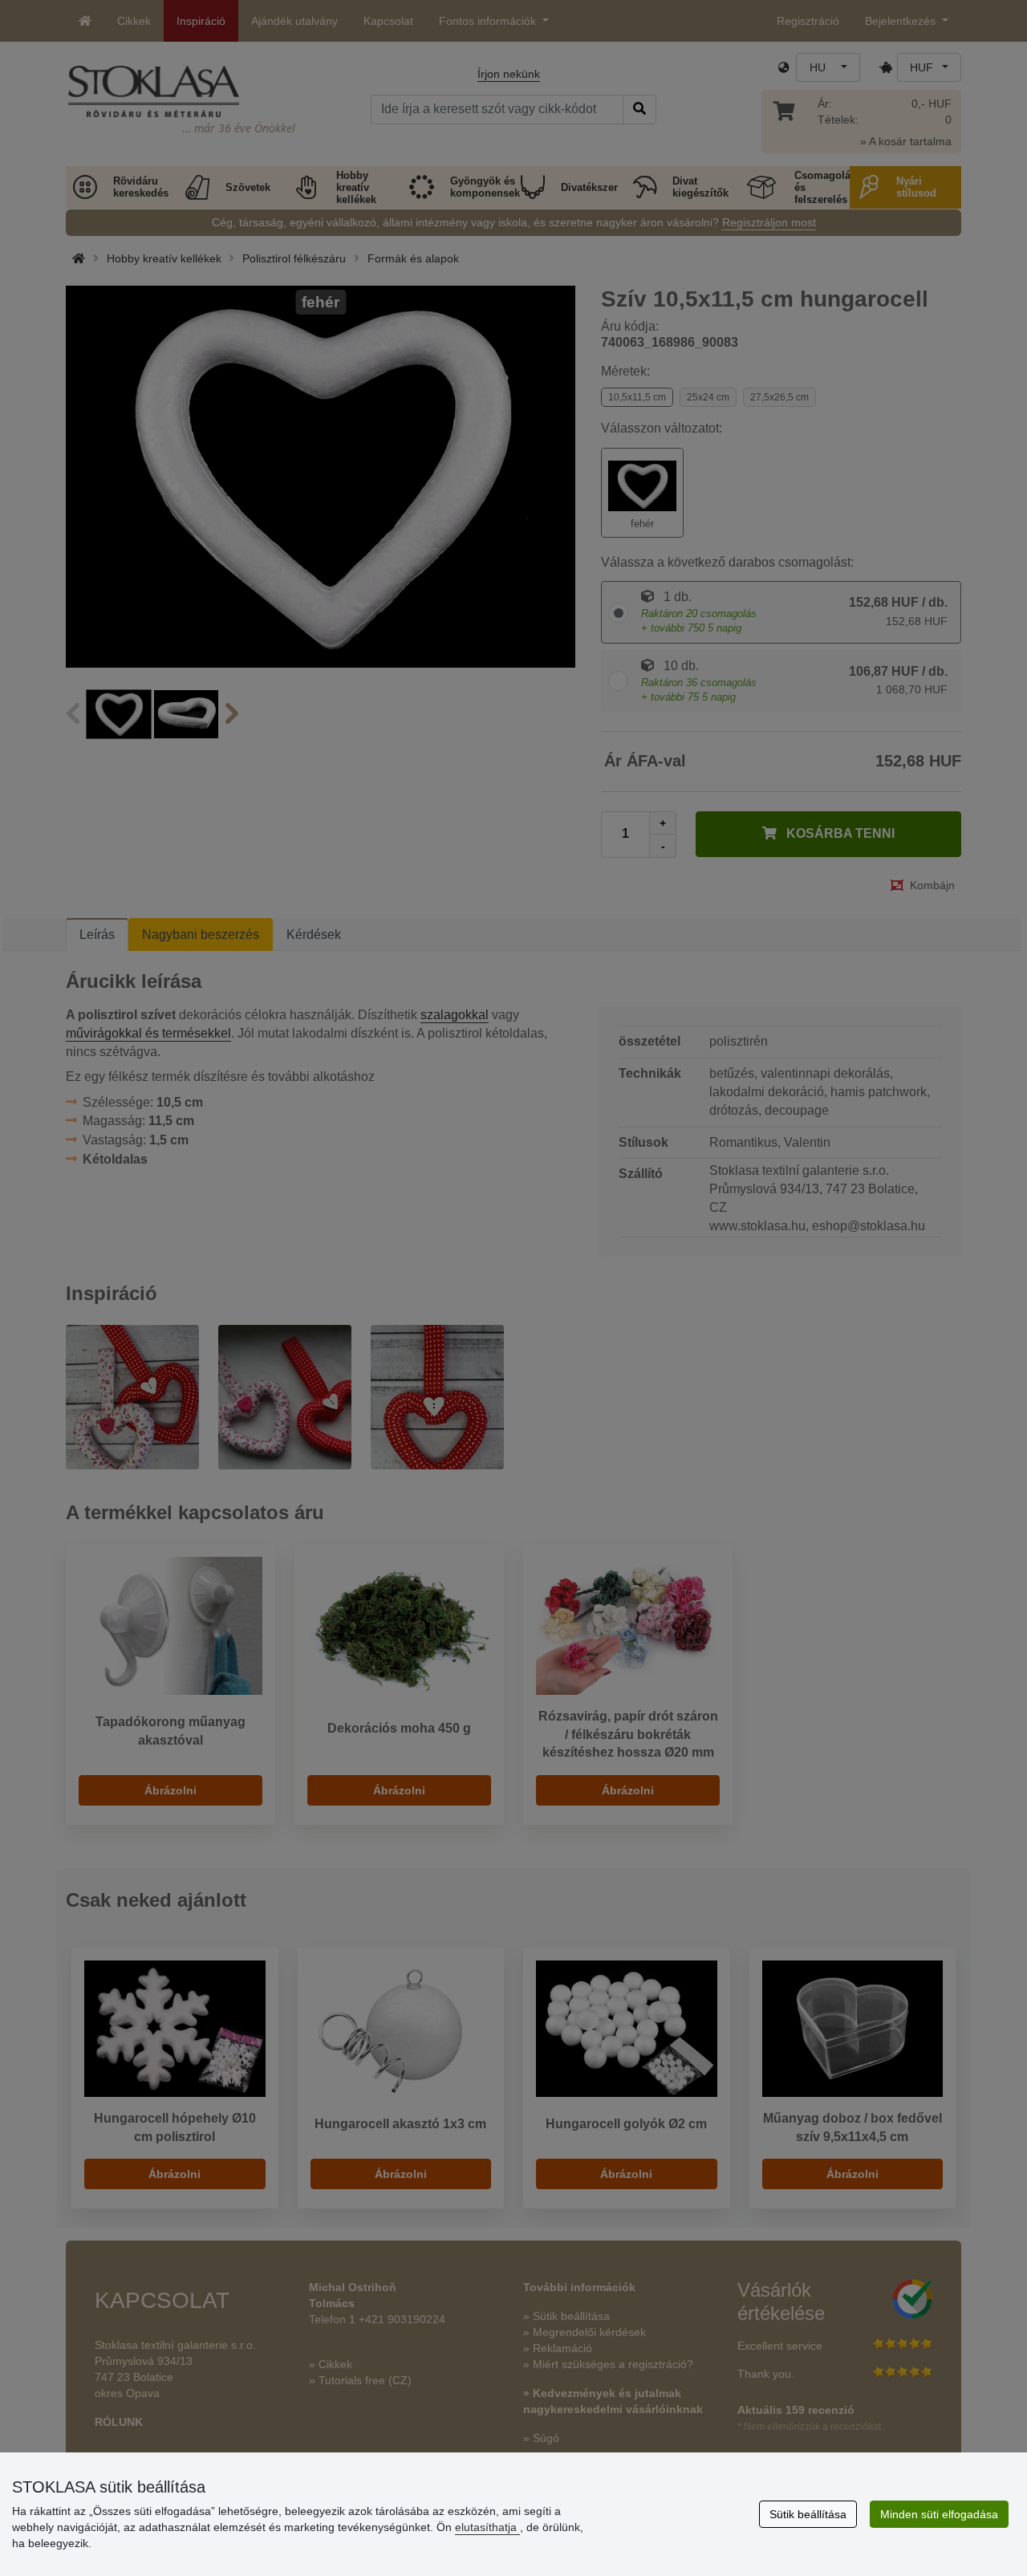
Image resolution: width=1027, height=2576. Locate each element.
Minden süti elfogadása (939, 2514)
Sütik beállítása (808, 2514)
